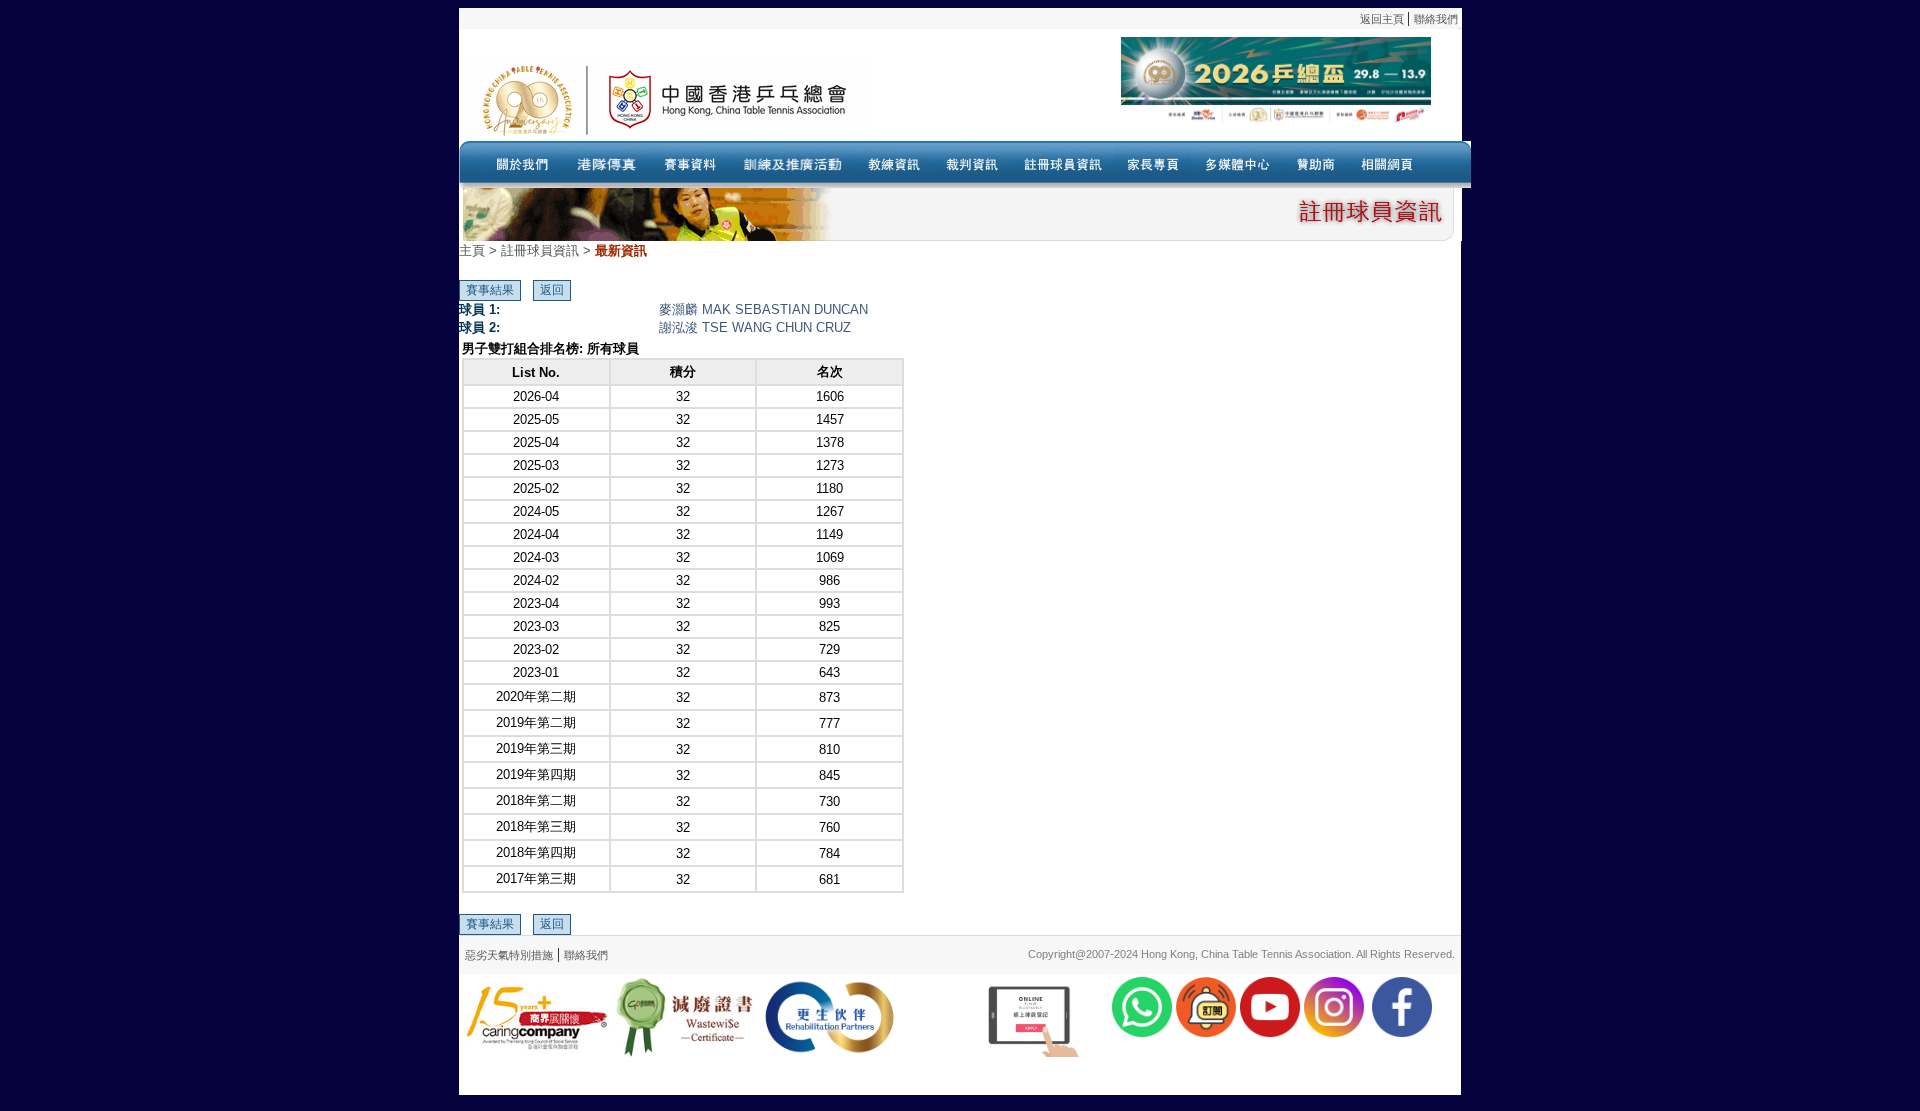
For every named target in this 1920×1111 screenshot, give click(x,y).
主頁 (472, 250)
